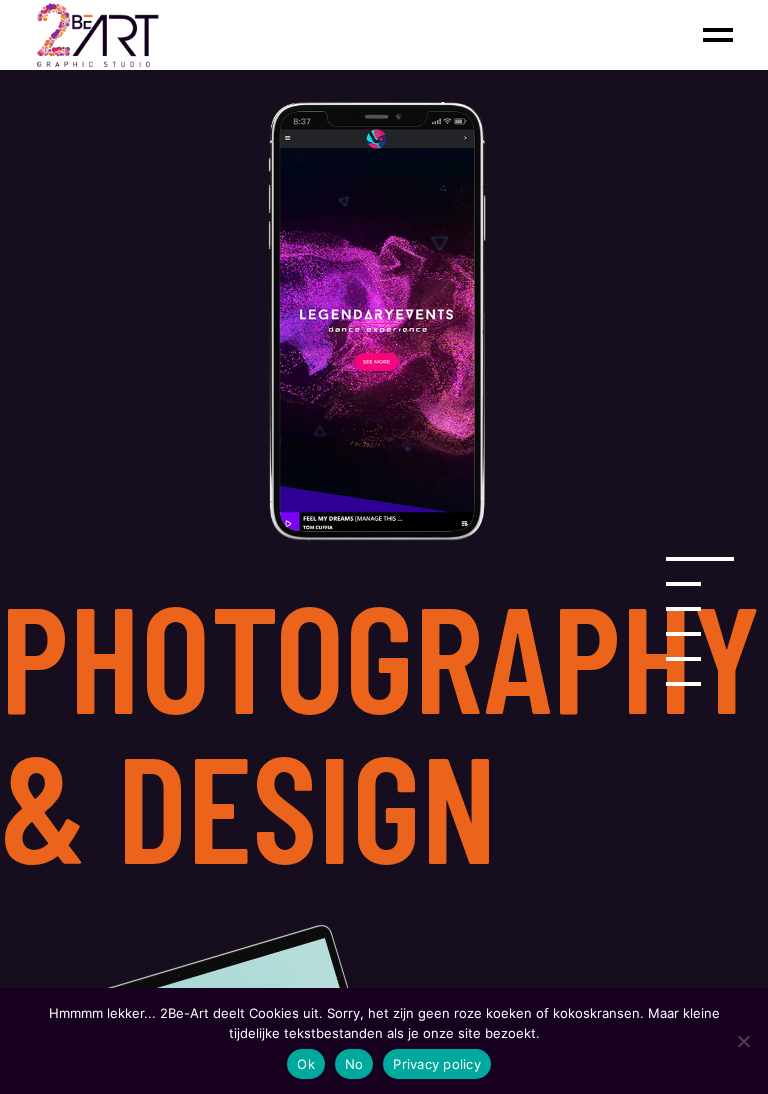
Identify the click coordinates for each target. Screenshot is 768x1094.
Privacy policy (437, 1064)
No (354, 1064)
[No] (743, 1041)
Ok (306, 1064)
